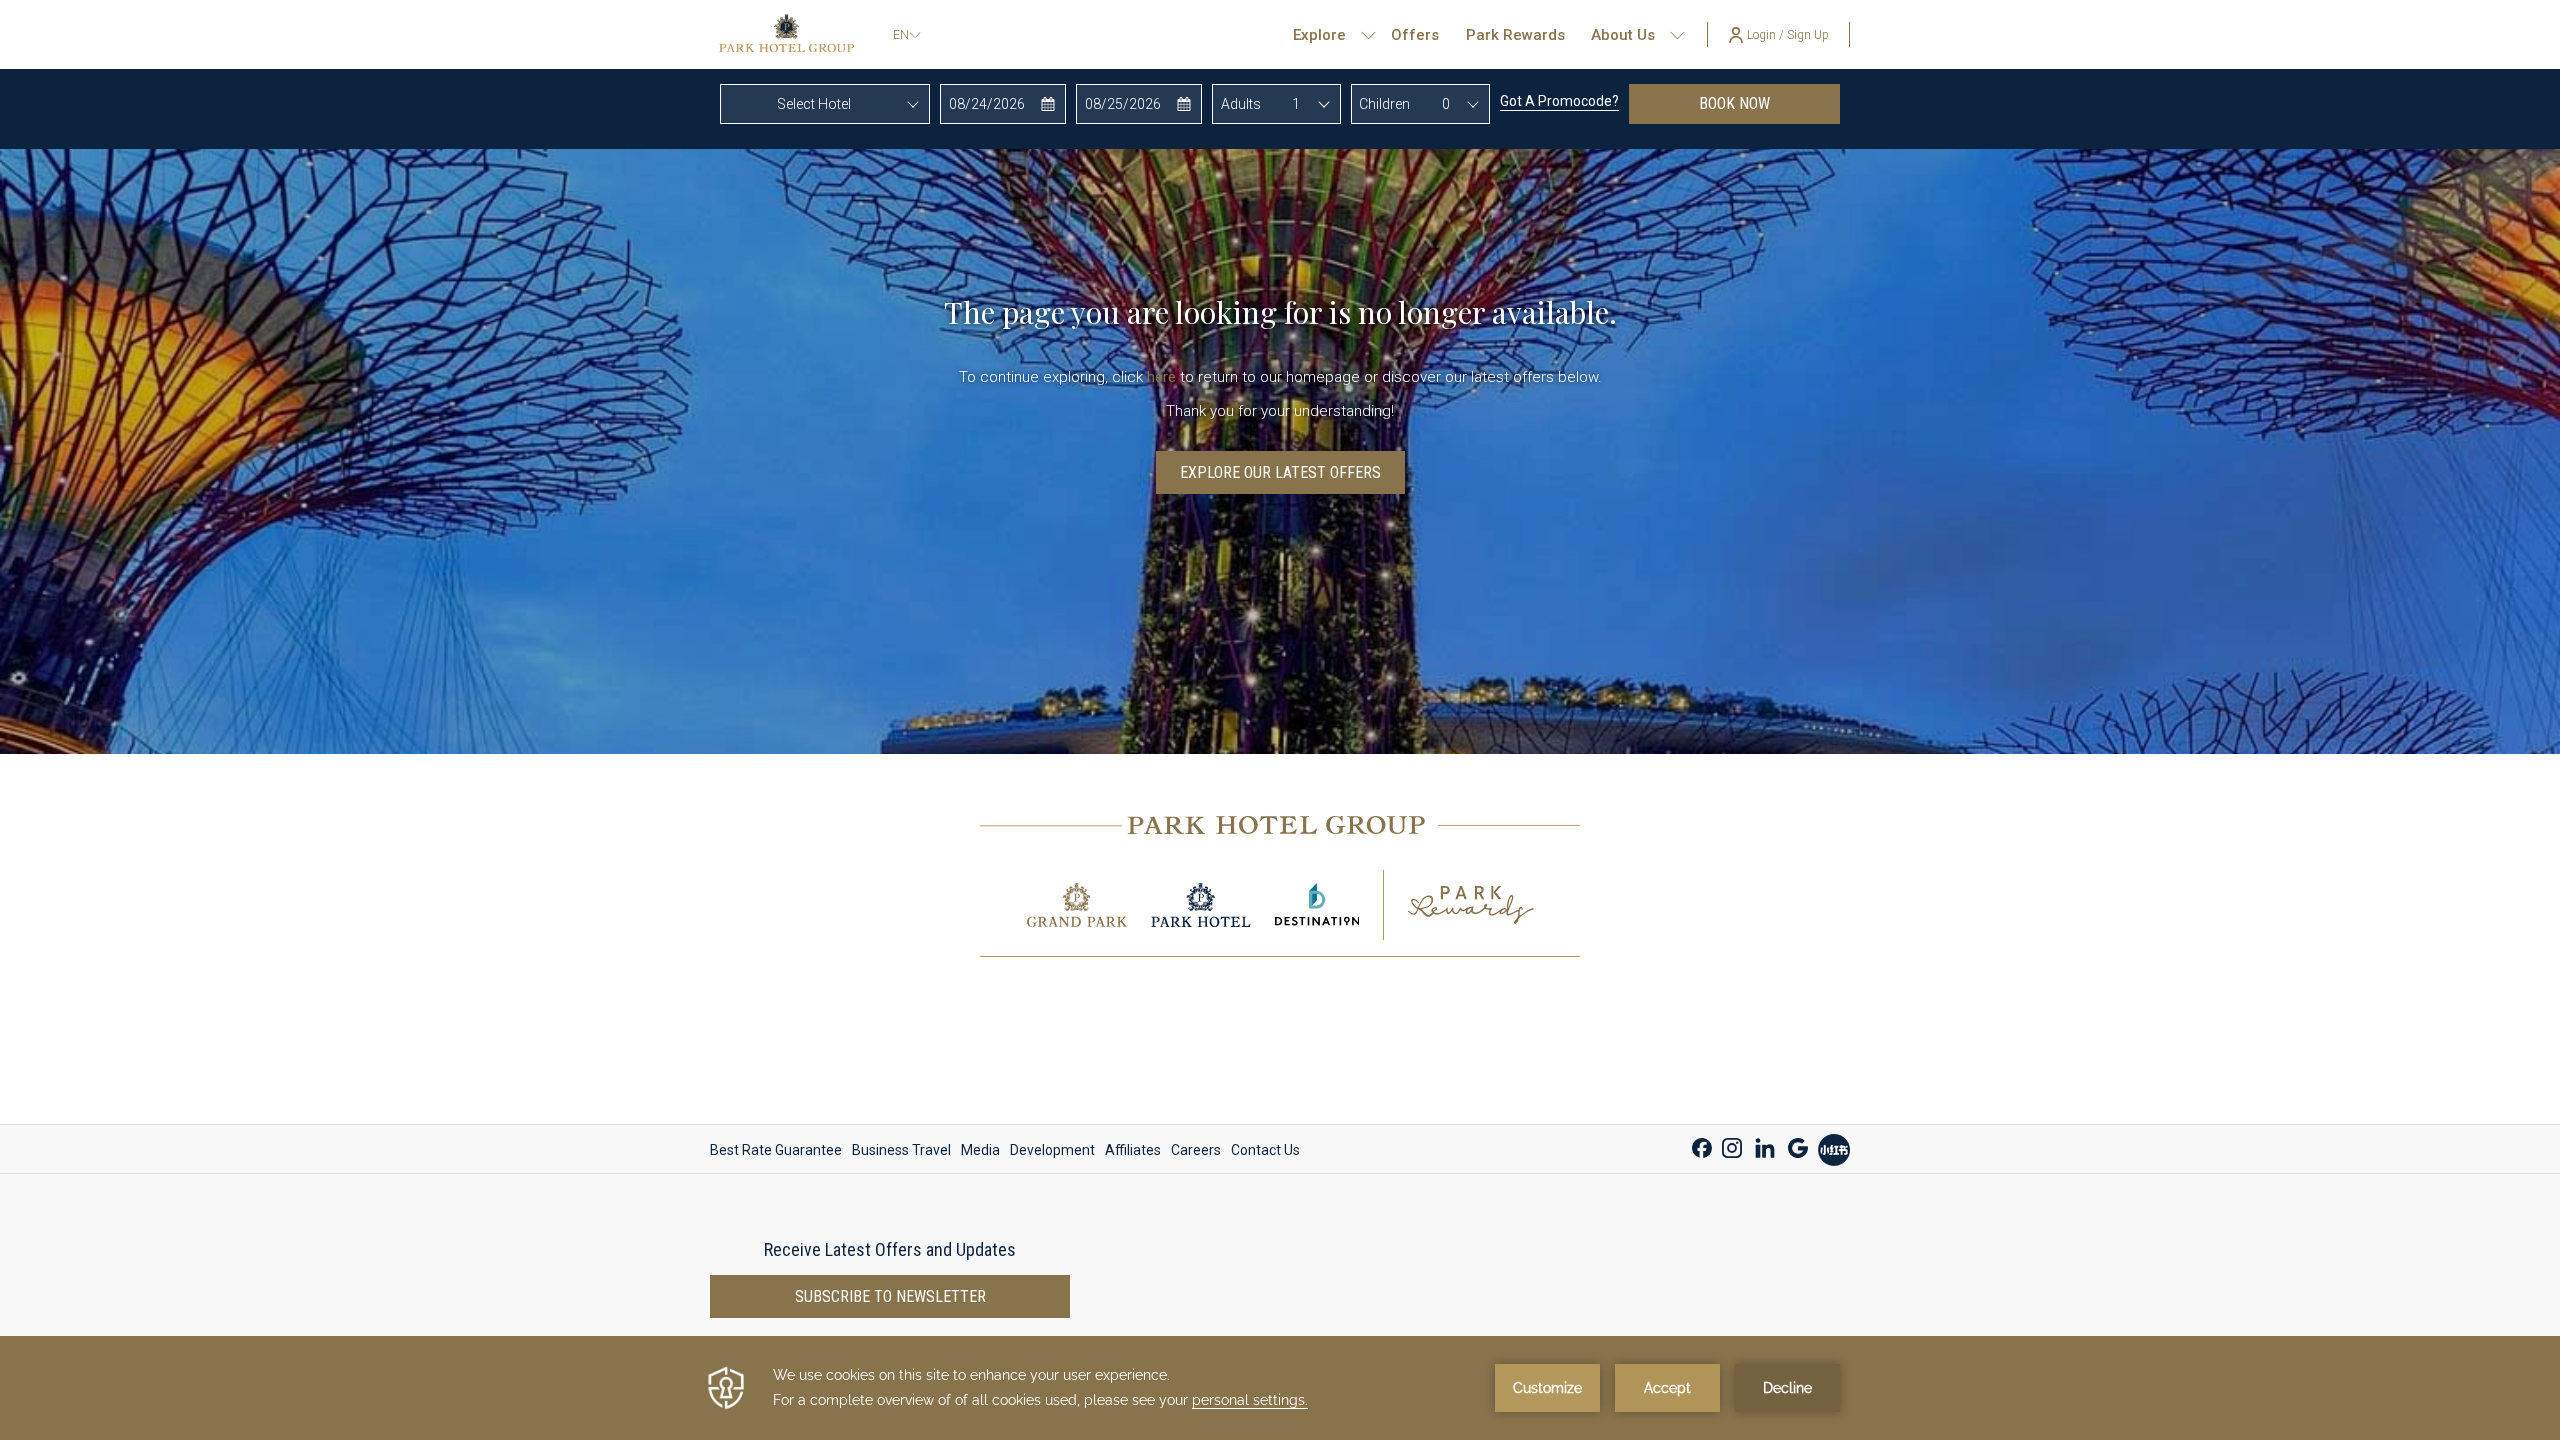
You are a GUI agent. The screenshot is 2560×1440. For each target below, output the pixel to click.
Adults (1241, 104)
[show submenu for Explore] (1368, 34)
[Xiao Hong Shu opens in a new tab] (1834, 1147)
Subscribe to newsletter (890, 1296)
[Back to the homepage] (786, 34)
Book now (1769, 103)
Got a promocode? (1559, 101)
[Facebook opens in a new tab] (1702, 1145)
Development (1052, 1150)
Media (980, 1150)
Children (1384, 104)
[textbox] (825, 104)
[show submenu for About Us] (1677, 34)
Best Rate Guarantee (776, 1150)
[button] (1003, 104)
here (1161, 377)
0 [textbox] (1446, 104)
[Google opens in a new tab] (1798, 1145)
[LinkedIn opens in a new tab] (1765, 1145)
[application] (1280, 1388)
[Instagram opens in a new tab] (1732, 1145)
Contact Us (1265, 1150)
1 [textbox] (1296, 104)
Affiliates (1133, 1150)
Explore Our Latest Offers (1280, 472)
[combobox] (825, 104)
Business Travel (901, 1150)
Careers (1196, 1150)
